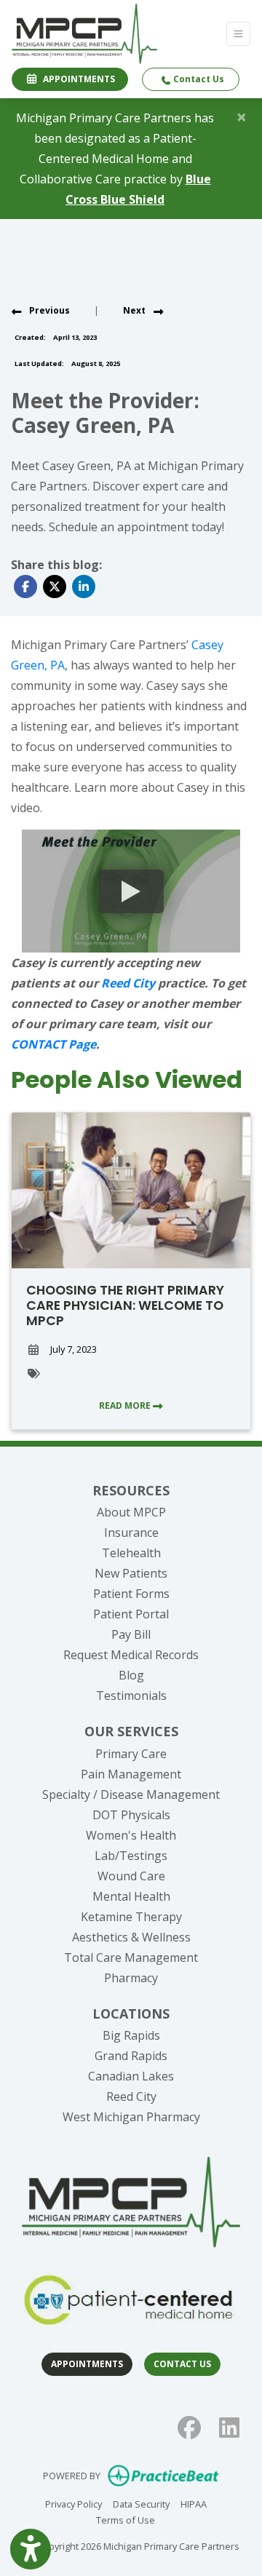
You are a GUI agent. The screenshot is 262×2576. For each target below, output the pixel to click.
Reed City (131, 2096)
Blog (131, 1675)
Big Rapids (131, 2035)
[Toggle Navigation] (238, 34)
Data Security (141, 2504)
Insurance (131, 1533)
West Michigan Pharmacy (131, 2117)
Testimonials (131, 1696)
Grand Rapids (131, 2056)
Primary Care (131, 1754)
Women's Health (131, 1835)
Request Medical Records (131, 1655)
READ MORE (126, 1406)
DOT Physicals (131, 1815)
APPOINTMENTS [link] (77, 79)
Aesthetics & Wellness (131, 1937)
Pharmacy (131, 1978)
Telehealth (131, 1553)
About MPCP (131, 1512)
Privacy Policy (74, 2504)
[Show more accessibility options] (31, 2549)
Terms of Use (126, 2520)
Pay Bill (131, 1634)
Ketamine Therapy (131, 1917)
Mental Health (131, 1896)
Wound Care (131, 1876)
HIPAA (194, 2504)
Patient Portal (131, 1614)
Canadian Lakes (131, 2076)
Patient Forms (131, 1594)
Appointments (87, 2364)
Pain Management (131, 1774)
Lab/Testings (131, 1856)
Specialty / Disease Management (131, 1794)
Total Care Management (131, 1957)
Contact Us (198, 79)
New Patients (131, 1573)
